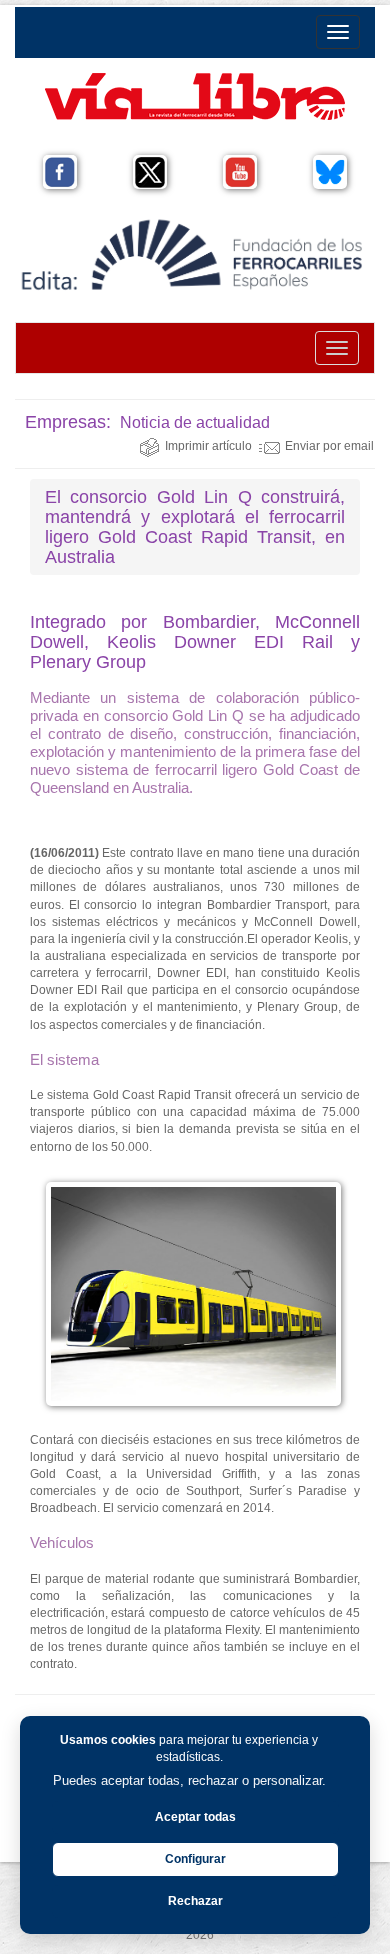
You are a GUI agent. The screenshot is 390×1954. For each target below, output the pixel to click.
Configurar (195, 1859)
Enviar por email (329, 446)
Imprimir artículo (208, 446)
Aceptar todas (195, 1817)
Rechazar (195, 1901)
